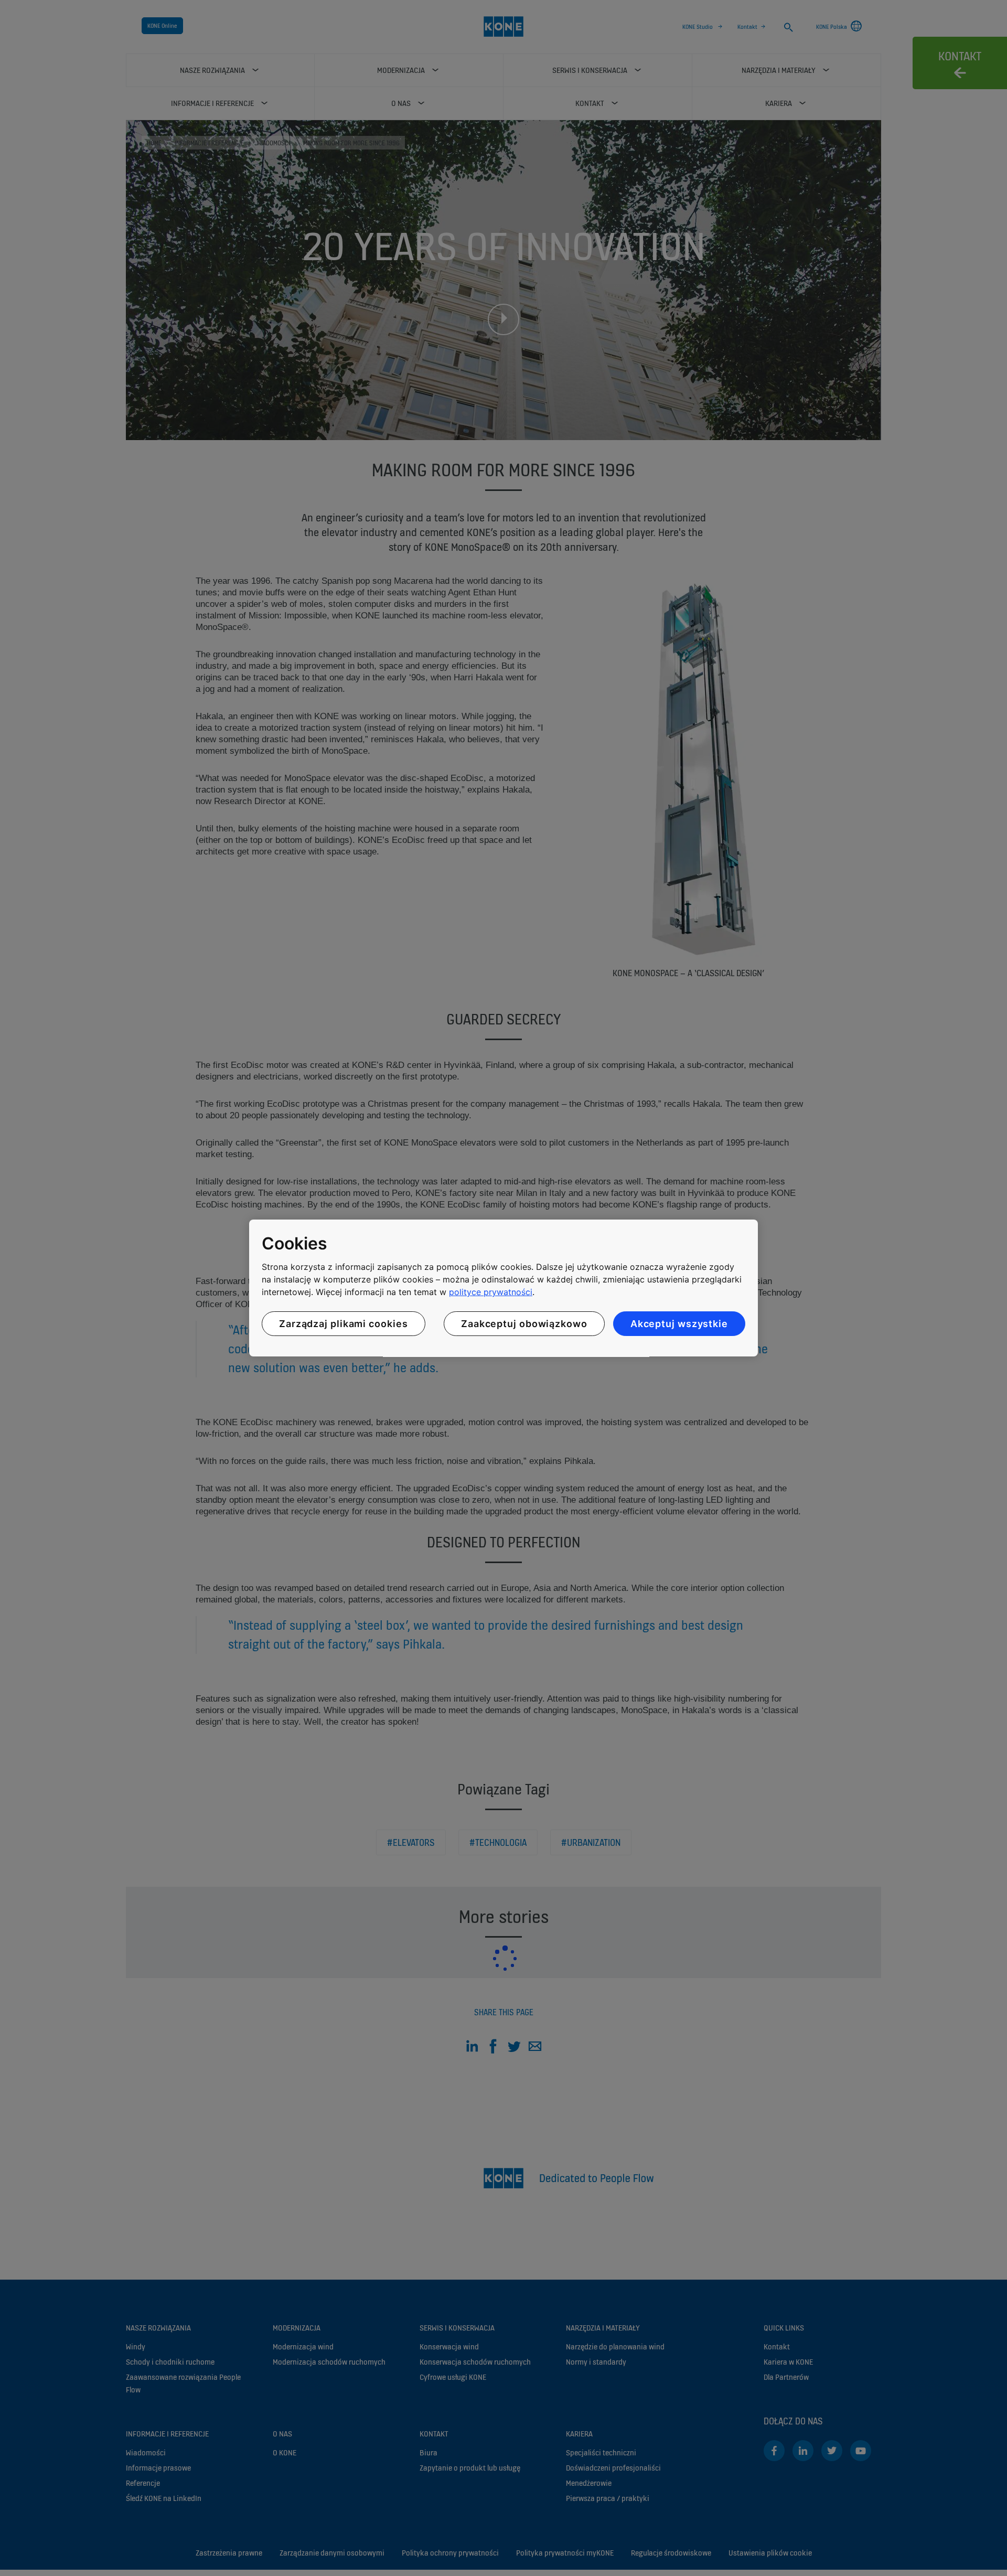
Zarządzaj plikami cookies (344, 1324)
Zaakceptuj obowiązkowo (524, 1324)
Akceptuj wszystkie (679, 1324)
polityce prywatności (491, 1292)
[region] (504, 1288)
